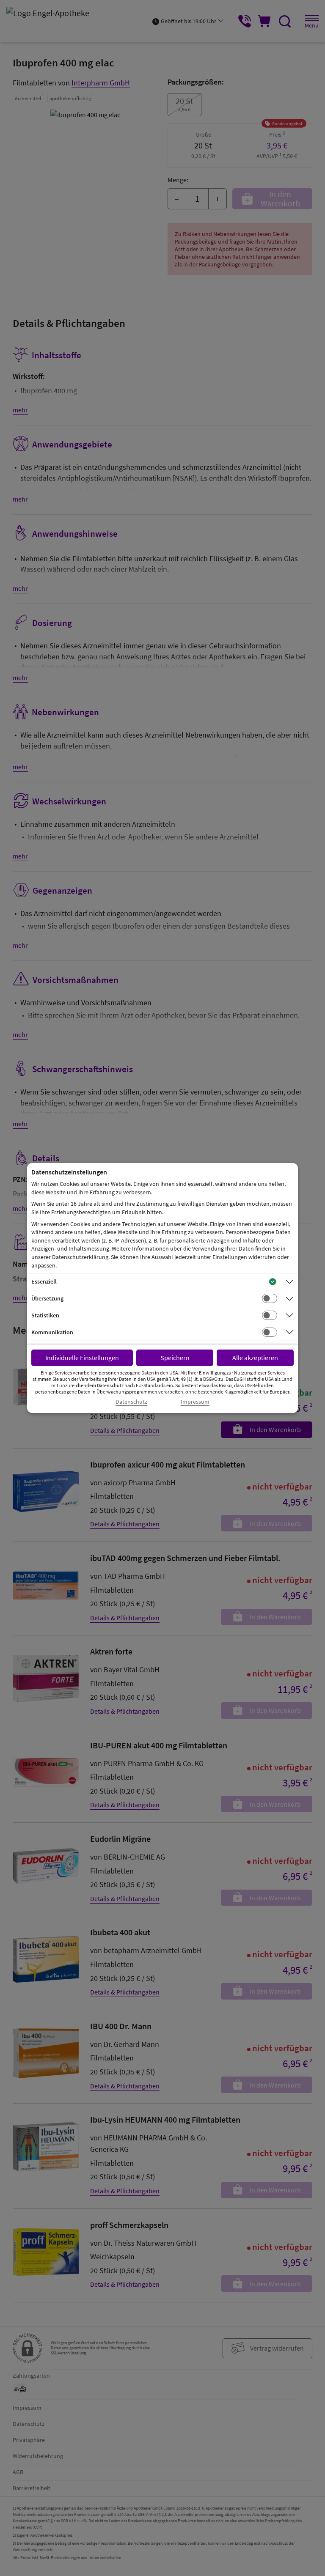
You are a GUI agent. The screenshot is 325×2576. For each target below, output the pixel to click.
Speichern (175, 1358)
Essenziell (44, 1281)
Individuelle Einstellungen (82, 1358)
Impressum (195, 1402)
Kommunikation (52, 1332)
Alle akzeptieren (255, 1358)
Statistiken (45, 1315)
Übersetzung (47, 1298)
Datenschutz (131, 1402)
